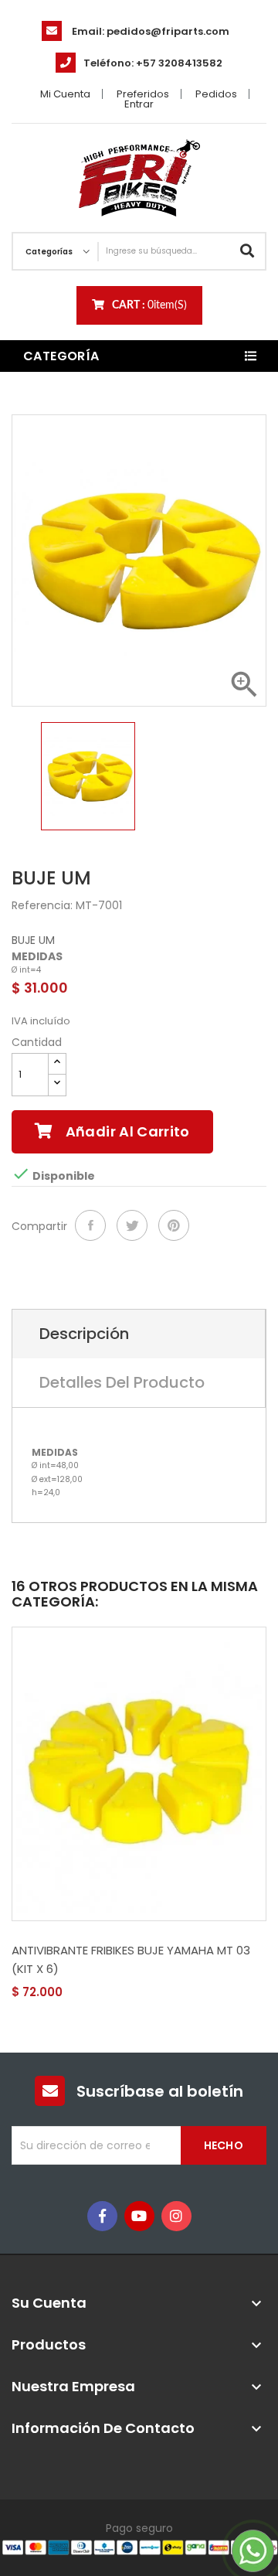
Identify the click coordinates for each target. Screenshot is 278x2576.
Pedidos (216, 94)
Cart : (149, 305)
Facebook (102, 2216)
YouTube (139, 2216)
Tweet (132, 1225)
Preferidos (143, 94)
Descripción (84, 1334)
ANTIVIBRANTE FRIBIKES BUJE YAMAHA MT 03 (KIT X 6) (131, 1959)
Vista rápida (67, 1993)
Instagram (176, 2216)
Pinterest (174, 1225)
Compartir (90, 1225)
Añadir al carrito (125, 1131)
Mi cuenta (65, 94)
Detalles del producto (122, 1382)
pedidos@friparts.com (168, 31)
